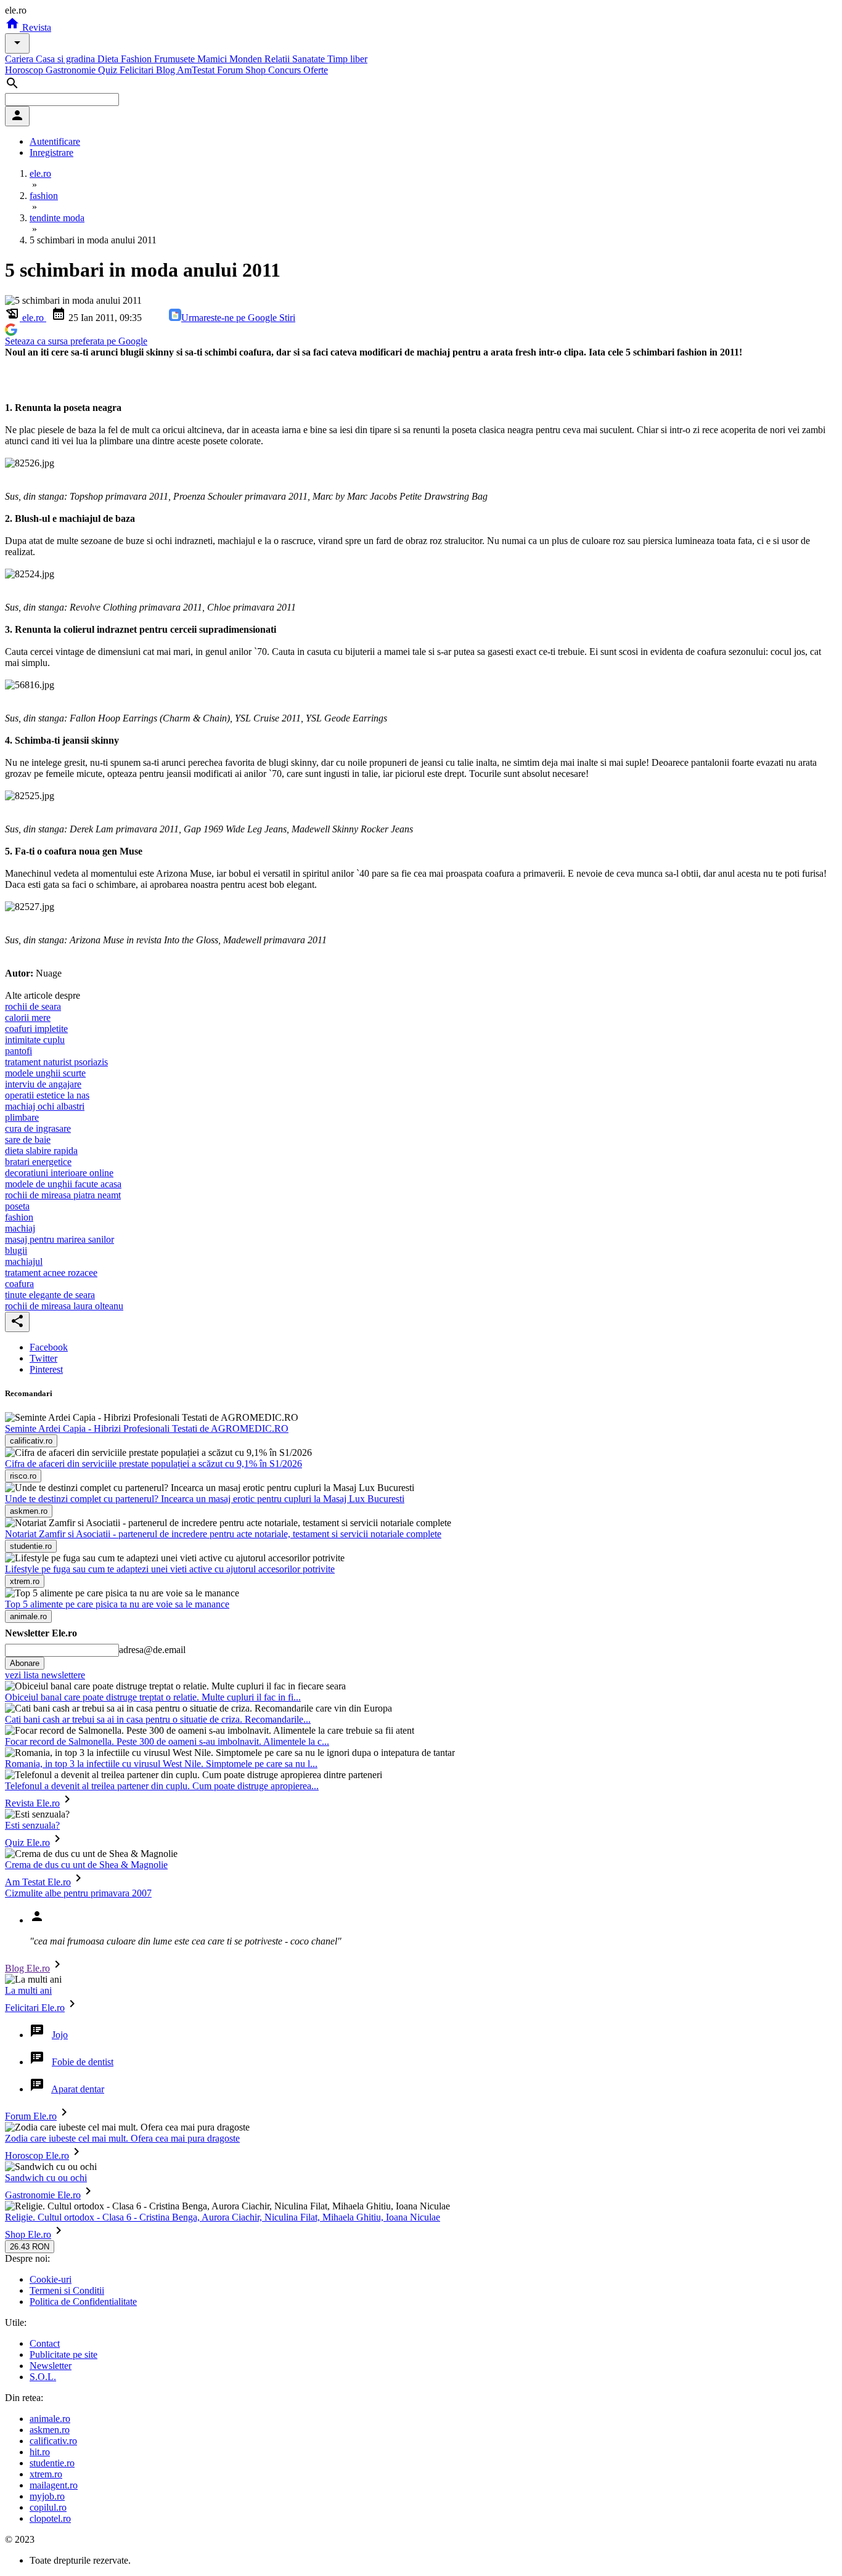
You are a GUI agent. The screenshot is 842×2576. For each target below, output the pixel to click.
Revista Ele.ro (32, 1803)
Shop (257, 70)
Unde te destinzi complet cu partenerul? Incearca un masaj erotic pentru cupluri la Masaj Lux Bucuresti (205, 1499)
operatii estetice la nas (47, 1095)
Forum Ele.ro (31, 2116)
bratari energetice (38, 1162)
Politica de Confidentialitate (83, 2302)
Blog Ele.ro (27, 1968)
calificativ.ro (53, 2441)
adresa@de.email (152, 1650)
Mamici (213, 59)
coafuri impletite (36, 1029)
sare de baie (28, 1140)
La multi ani (28, 1990)
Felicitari (138, 70)
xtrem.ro (46, 2474)
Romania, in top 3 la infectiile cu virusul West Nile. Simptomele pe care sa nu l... (161, 1764)
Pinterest (46, 1369)
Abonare (25, 1663)
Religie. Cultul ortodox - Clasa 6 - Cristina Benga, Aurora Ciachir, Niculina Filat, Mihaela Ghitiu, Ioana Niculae (223, 2217)
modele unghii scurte (45, 1073)
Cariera (20, 59)
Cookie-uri (51, 2279)
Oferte (316, 70)
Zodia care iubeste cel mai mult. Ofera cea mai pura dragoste (122, 2138)
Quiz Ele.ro (27, 1843)
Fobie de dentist (83, 2062)
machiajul (24, 1262)
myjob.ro (47, 2496)
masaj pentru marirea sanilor (59, 1239)
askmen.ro (50, 2430)
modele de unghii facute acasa (63, 1184)
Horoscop (25, 70)
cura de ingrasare (38, 1128)
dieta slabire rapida (41, 1151)
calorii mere (28, 1018)
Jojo (60, 2035)
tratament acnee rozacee (51, 1273)
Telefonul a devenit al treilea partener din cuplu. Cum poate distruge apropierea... (162, 1786)
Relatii (278, 59)
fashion (19, 1217)
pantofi (18, 1051)
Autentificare (55, 141)
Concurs (286, 70)
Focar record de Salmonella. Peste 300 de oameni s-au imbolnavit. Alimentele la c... (167, 1741)
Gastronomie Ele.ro (43, 2195)
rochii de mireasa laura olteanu (64, 1306)
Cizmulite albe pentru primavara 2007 (78, 1893)
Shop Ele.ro (28, 2234)
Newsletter (51, 2366)
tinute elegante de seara (50, 1295)
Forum (231, 70)
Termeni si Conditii (67, 2290)
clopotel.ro (50, 2518)
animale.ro (50, 2419)
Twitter (43, 1358)
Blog (166, 70)
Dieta (109, 59)
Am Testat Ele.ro (38, 1882)
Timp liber (347, 59)
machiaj (20, 1228)
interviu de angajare (43, 1084)
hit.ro (40, 2452)
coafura (19, 1284)
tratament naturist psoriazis (56, 1062)
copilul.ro (48, 2507)
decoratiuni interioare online (59, 1173)
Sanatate (310, 59)
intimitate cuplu (35, 1040)
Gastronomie (72, 70)
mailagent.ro (54, 2485)
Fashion (137, 59)
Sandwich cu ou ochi (46, 2178)
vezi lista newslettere (45, 1675)
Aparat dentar (78, 2089)
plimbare (22, 1117)
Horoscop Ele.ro (37, 2155)
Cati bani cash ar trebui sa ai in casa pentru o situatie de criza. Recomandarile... (158, 1719)
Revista (35, 27)
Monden (247, 59)
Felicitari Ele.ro (35, 2008)
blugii (16, 1250)
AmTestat (197, 70)
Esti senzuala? (32, 1825)
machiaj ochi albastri (45, 1106)
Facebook (49, 1347)
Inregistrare (51, 152)
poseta (17, 1206)
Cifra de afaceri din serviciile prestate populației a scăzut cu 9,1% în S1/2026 (153, 1464)
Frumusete (176, 59)
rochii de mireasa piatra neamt (63, 1195)
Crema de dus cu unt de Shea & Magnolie (86, 1865)
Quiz (109, 70)
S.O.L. (43, 2377)
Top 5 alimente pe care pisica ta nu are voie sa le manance (117, 1604)
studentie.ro (52, 2463)
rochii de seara (33, 1006)
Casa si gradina (67, 59)
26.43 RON (30, 2247)
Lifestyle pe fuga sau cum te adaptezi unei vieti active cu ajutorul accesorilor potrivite (170, 1569)
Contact (45, 2343)
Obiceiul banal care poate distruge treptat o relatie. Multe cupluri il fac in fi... (153, 1697)
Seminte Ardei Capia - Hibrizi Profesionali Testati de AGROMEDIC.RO (147, 1428)
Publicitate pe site (63, 2355)
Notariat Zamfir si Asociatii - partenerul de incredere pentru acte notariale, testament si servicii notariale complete (223, 1534)
